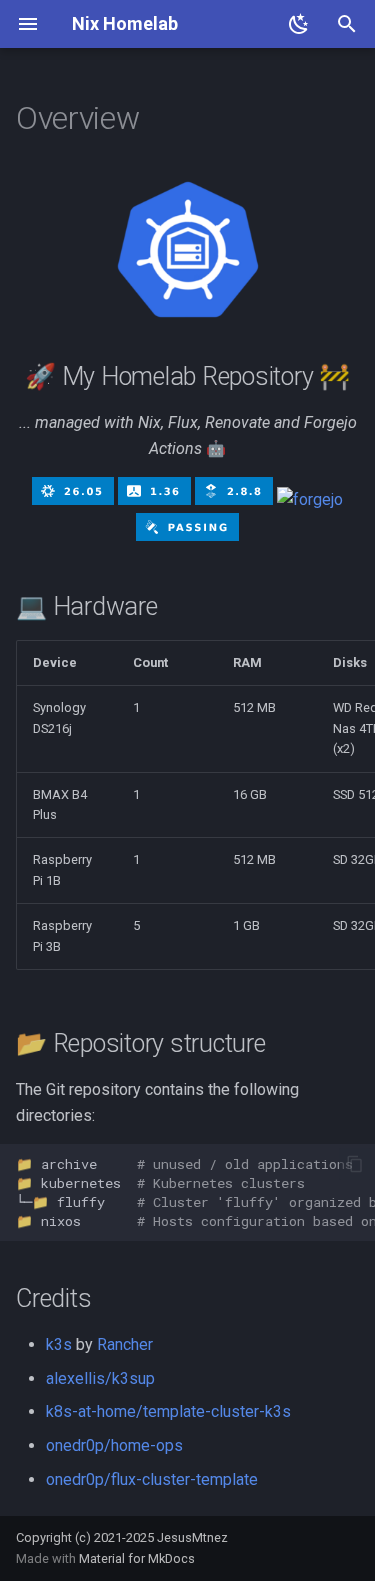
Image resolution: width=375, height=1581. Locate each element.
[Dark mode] (299, 24)
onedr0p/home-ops (114, 1445)
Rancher (125, 1344)
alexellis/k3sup (100, 1378)
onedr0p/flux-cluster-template (152, 1479)
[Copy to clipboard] (355, 1164)
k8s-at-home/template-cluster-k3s (168, 1411)
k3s (59, 1344)
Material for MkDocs (137, 1558)
